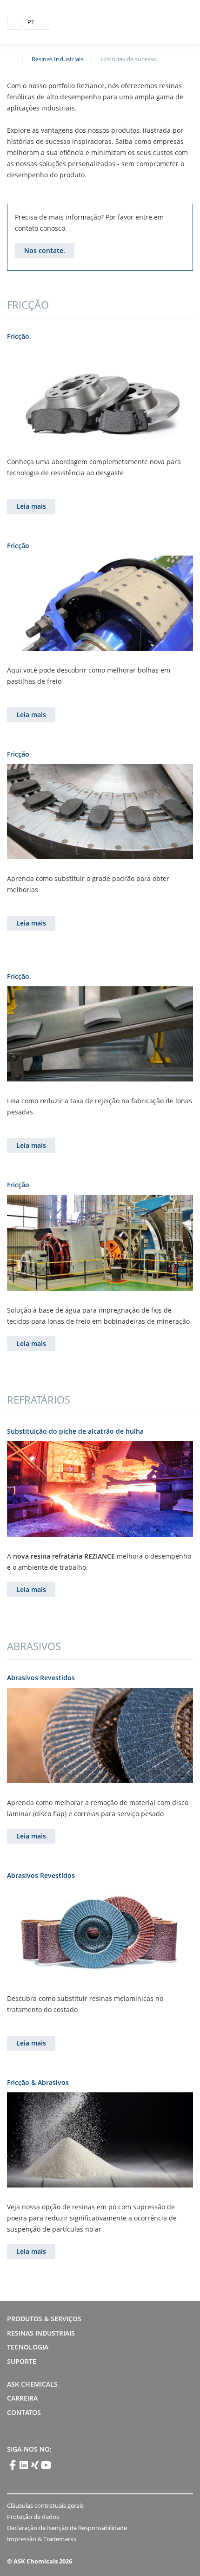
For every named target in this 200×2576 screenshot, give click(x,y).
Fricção (18, 336)
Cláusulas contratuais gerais (45, 2505)
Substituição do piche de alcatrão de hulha (75, 1431)
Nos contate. (45, 250)
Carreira (22, 2398)
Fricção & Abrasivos (38, 2082)
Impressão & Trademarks (42, 2539)
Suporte (22, 2361)
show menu (14, 23)
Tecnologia (28, 2347)
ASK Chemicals (150, 23)
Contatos (25, 2412)
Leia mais (31, 506)
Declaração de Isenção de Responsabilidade (67, 2528)
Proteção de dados (33, 2517)
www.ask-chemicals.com (11, 58)
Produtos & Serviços (44, 2319)
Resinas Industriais (57, 59)
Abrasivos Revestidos (41, 1678)
